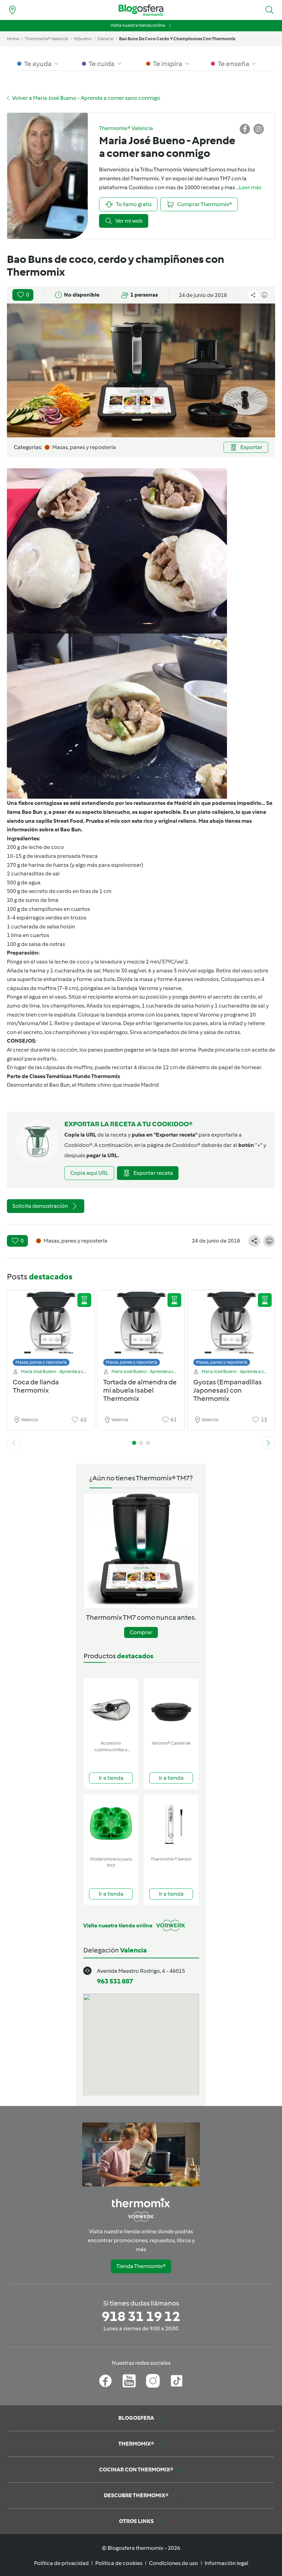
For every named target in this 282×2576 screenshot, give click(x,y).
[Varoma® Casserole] (171, 1708)
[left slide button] (14, 1443)
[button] (270, 10)
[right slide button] (268, 1443)
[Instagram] (153, 2381)
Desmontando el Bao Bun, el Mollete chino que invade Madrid (83, 1085)
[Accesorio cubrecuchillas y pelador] (111, 1708)
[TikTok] (177, 2381)
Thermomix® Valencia (46, 39)
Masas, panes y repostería (41, 1362)
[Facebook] (105, 2381)
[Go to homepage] (141, 10)
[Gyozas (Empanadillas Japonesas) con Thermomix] (231, 1330)
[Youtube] (129, 2381)
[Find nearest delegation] (12, 10)
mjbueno (83, 39)
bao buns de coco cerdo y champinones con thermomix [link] (177, 39)
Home (13, 39)
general (105, 39)
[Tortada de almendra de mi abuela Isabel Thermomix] (141, 1330)
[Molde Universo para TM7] (111, 1824)
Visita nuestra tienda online (138, 25)
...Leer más (249, 187)
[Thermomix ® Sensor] (171, 1824)
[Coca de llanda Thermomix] (51, 1330)
